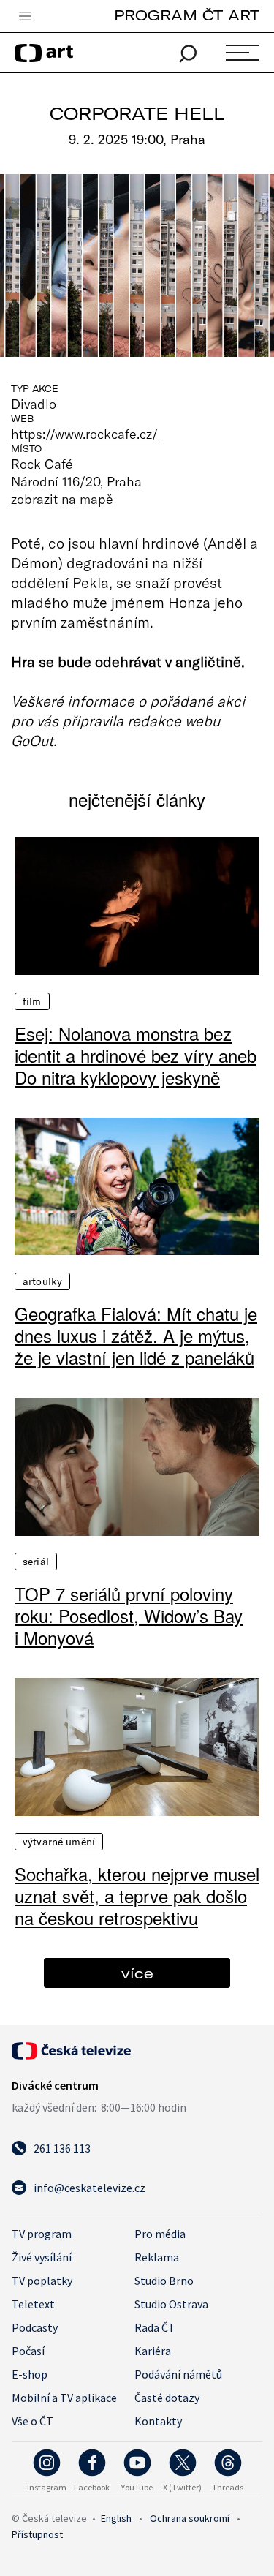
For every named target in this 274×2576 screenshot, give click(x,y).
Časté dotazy (167, 2398)
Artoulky (42, 1281)
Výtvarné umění (59, 1842)
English (116, 2518)
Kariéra (153, 2351)
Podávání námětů (178, 2374)
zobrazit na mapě (62, 499)
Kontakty (158, 2421)
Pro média (160, 2234)
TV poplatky (42, 2281)
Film (32, 1001)
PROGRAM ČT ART (187, 15)
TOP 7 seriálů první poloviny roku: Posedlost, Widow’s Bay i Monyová (129, 1616)
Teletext (33, 2304)
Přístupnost (37, 2534)
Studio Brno (164, 2281)
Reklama (157, 2257)
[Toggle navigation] (25, 17)
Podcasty (35, 2327)
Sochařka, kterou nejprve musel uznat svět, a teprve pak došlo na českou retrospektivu (137, 1896)
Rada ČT (155, 2327)
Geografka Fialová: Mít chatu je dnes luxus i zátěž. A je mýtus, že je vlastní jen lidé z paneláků (136, 1336)
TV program (42, 2234)
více (137, 1973)
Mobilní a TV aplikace (64, 2398)
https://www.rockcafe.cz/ (84, 434)
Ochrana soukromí (190, 2518)
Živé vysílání (42, 2257)
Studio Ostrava (171, 2304)
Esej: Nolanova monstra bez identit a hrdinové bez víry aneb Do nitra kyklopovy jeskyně (136, 1055)
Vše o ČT (33, 2421)
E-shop (30, 2374)
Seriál (36, 1562)
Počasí (28, 2351)
